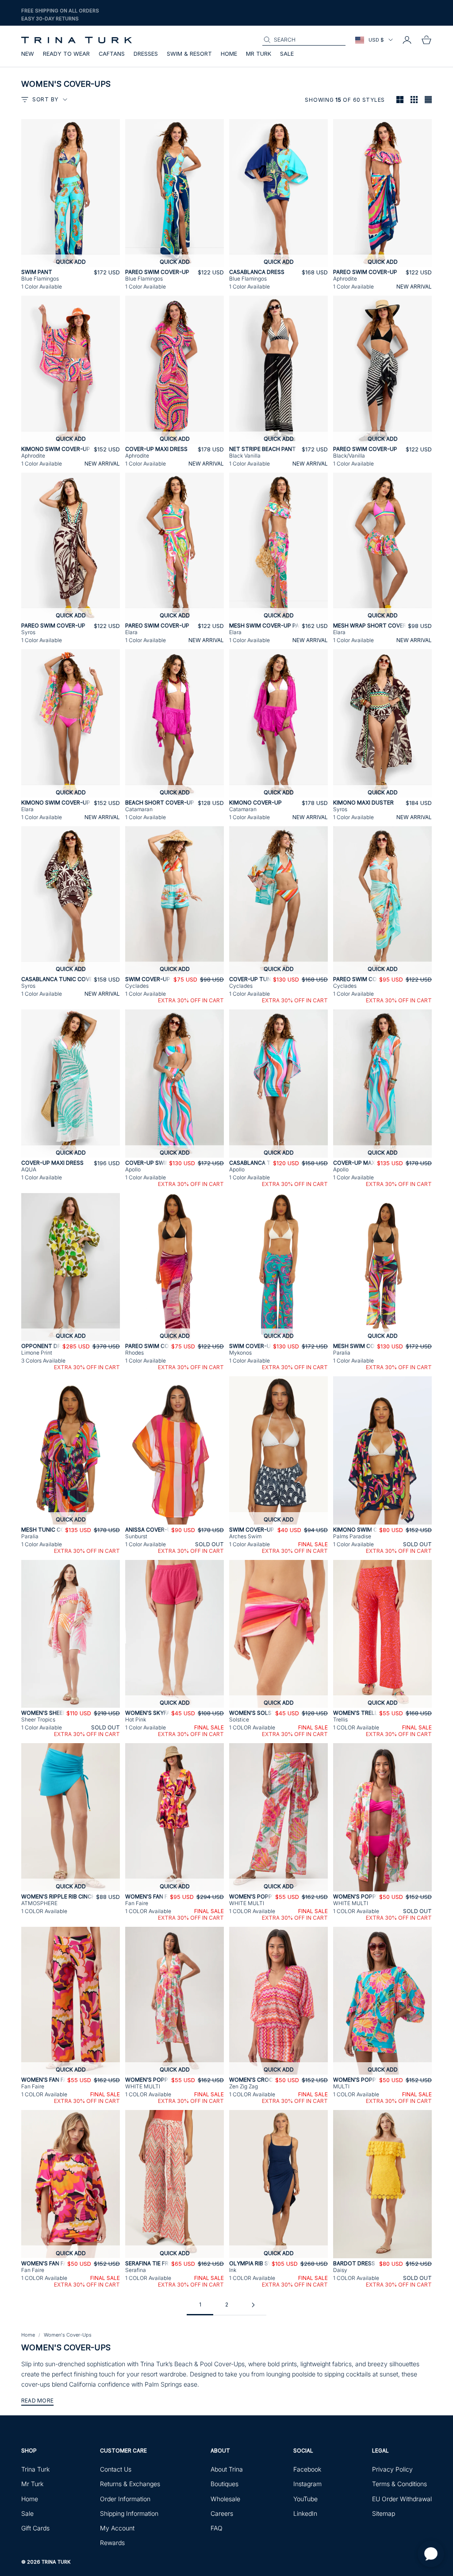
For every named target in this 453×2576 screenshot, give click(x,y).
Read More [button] (37, 2401)
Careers (222, 2513)
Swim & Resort (189, 54)
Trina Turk (35, 2469)
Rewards (112, 2543)
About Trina (227, 2469)
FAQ (217, 2528)
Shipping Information (129, 2513)
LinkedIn (305, 2513)
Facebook (307, 2469)
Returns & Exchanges (130, 2484)
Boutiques (225, 2484)
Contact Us (116, 2469)
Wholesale (225, 2499)
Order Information (125, 2499)
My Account (117, 2528)
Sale (287, 54)
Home (229, 54)
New (28, 54)
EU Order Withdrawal (402, 2499)
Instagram (307, 2484)
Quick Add (71, 262)
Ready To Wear (66, 54)
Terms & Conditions (399, 2484)
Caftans (112, 54)
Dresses (146, 54)
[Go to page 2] (253, 2305)
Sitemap (384, 2513)
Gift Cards (35, 2528)
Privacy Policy (392, 2469)
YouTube (305, 2499)
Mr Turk (259, 54)
